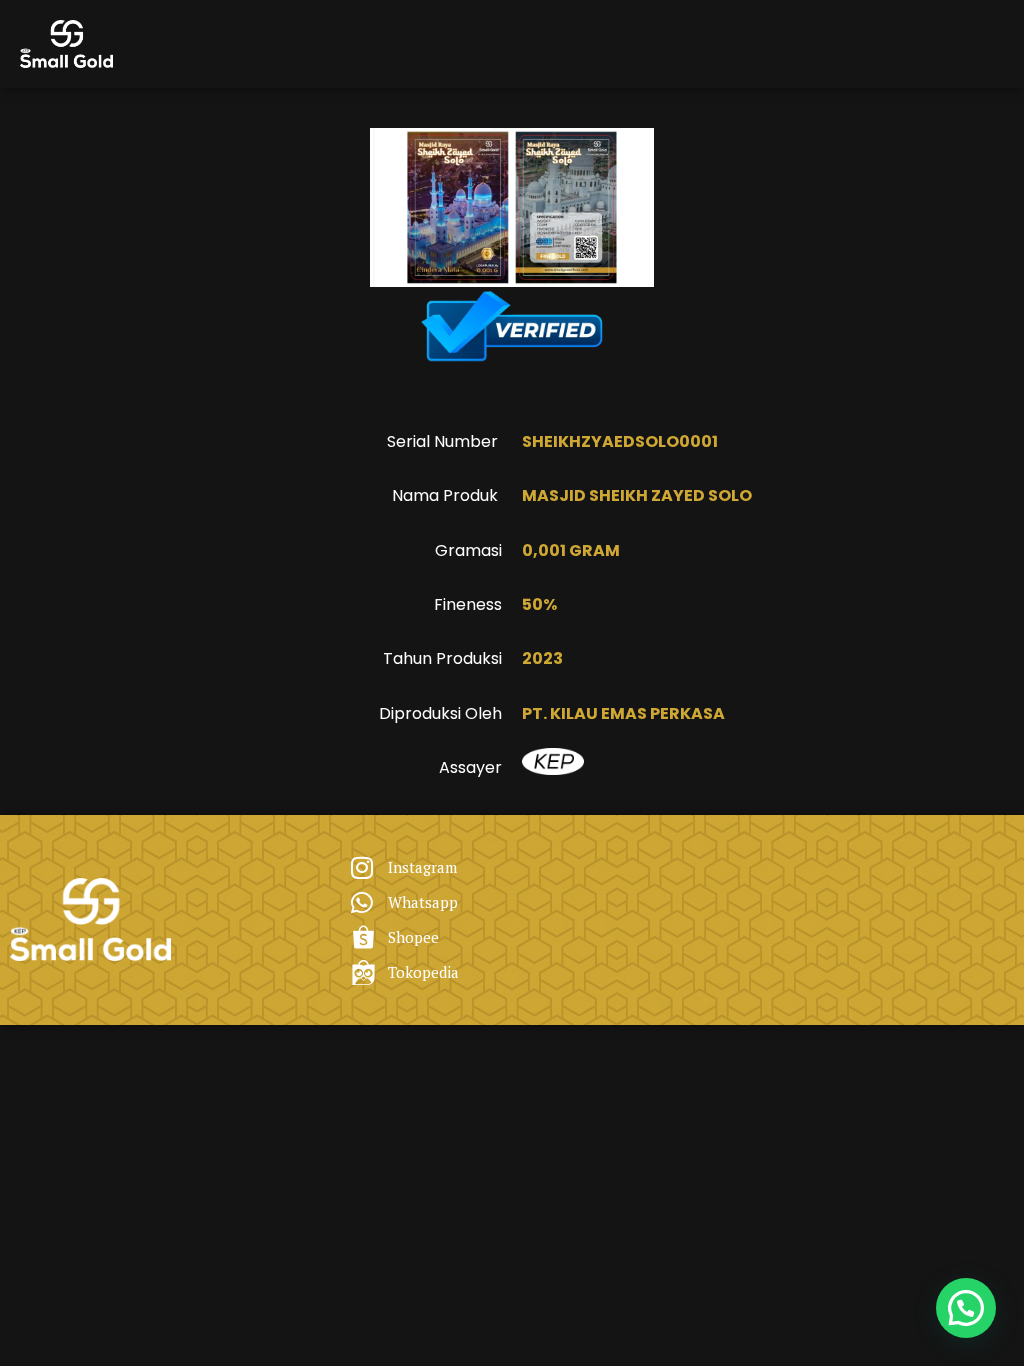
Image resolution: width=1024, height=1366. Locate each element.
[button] (966, 1308)
